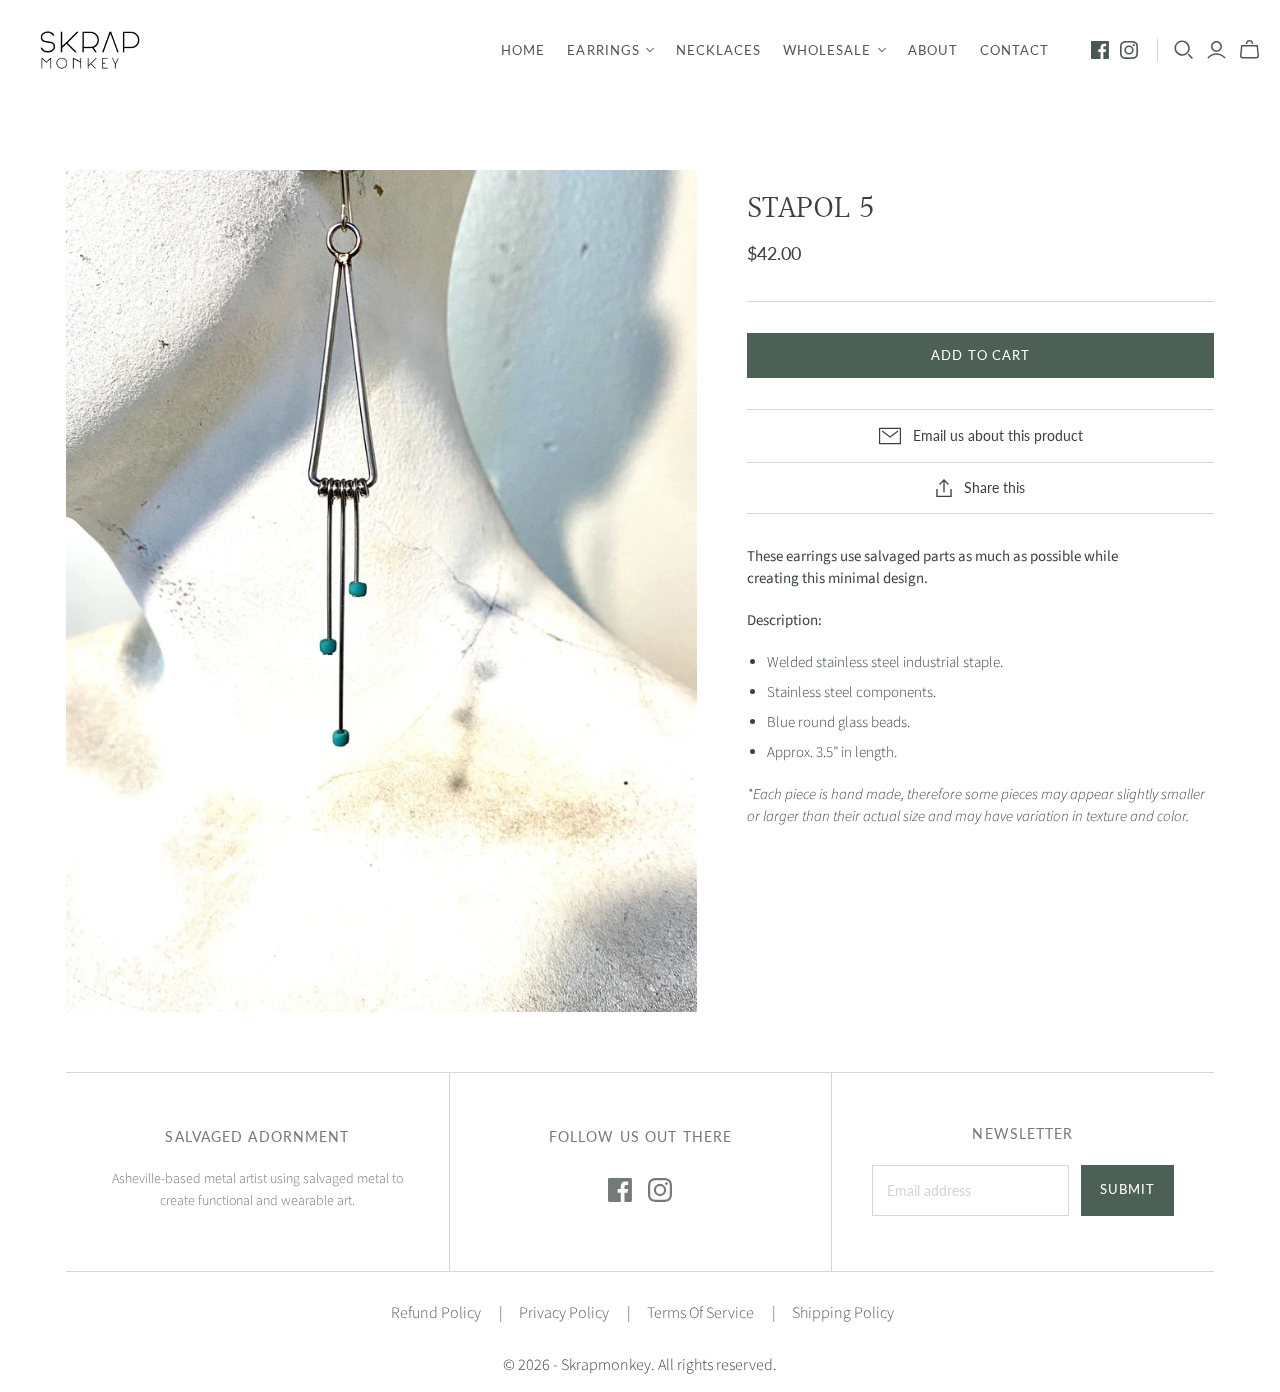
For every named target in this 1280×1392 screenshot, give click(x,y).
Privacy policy (564, 1313)
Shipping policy (843, 1313)
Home (523, 50)
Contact (1014, 50)
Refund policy (436, 1313)
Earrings (603, 50)
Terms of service (700, 1313)
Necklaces (718, 50)
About (933, 50)
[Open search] (1184, 50)
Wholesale (827, 50)
